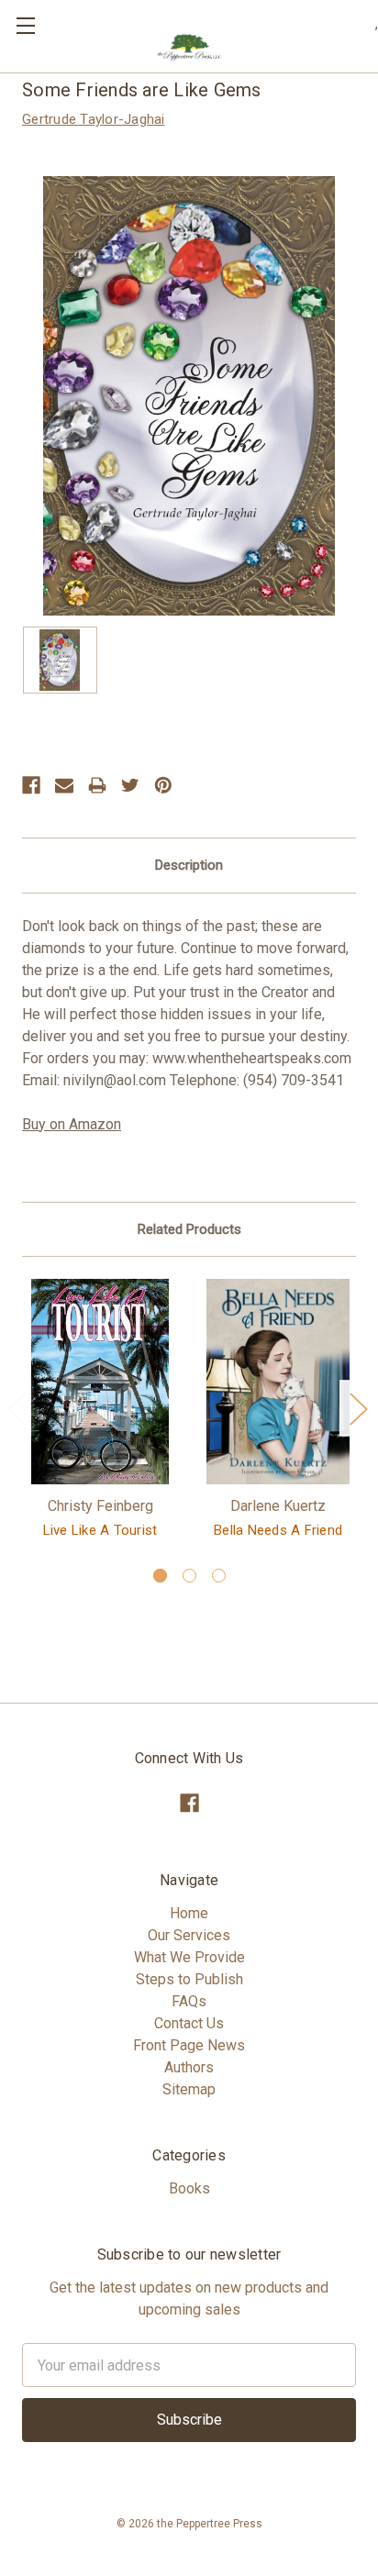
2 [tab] (189, 1576)
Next (358, 1409)
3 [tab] (219, 1576)
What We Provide (189, 1957)
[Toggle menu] (25, 25)
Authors (189, 2067)
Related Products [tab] (189, 1229)
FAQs (189, 2001)
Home (189, 1913)
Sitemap (189, 2089)
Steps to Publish (189, 1979)
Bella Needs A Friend (278, 1530)
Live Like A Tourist (100, 1530)
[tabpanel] (100, 1412)
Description (189, 865)
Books (189, 2188)
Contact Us (189, 2023)
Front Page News (189, 2045)
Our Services (189, 1935)
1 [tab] (160, 1576)
